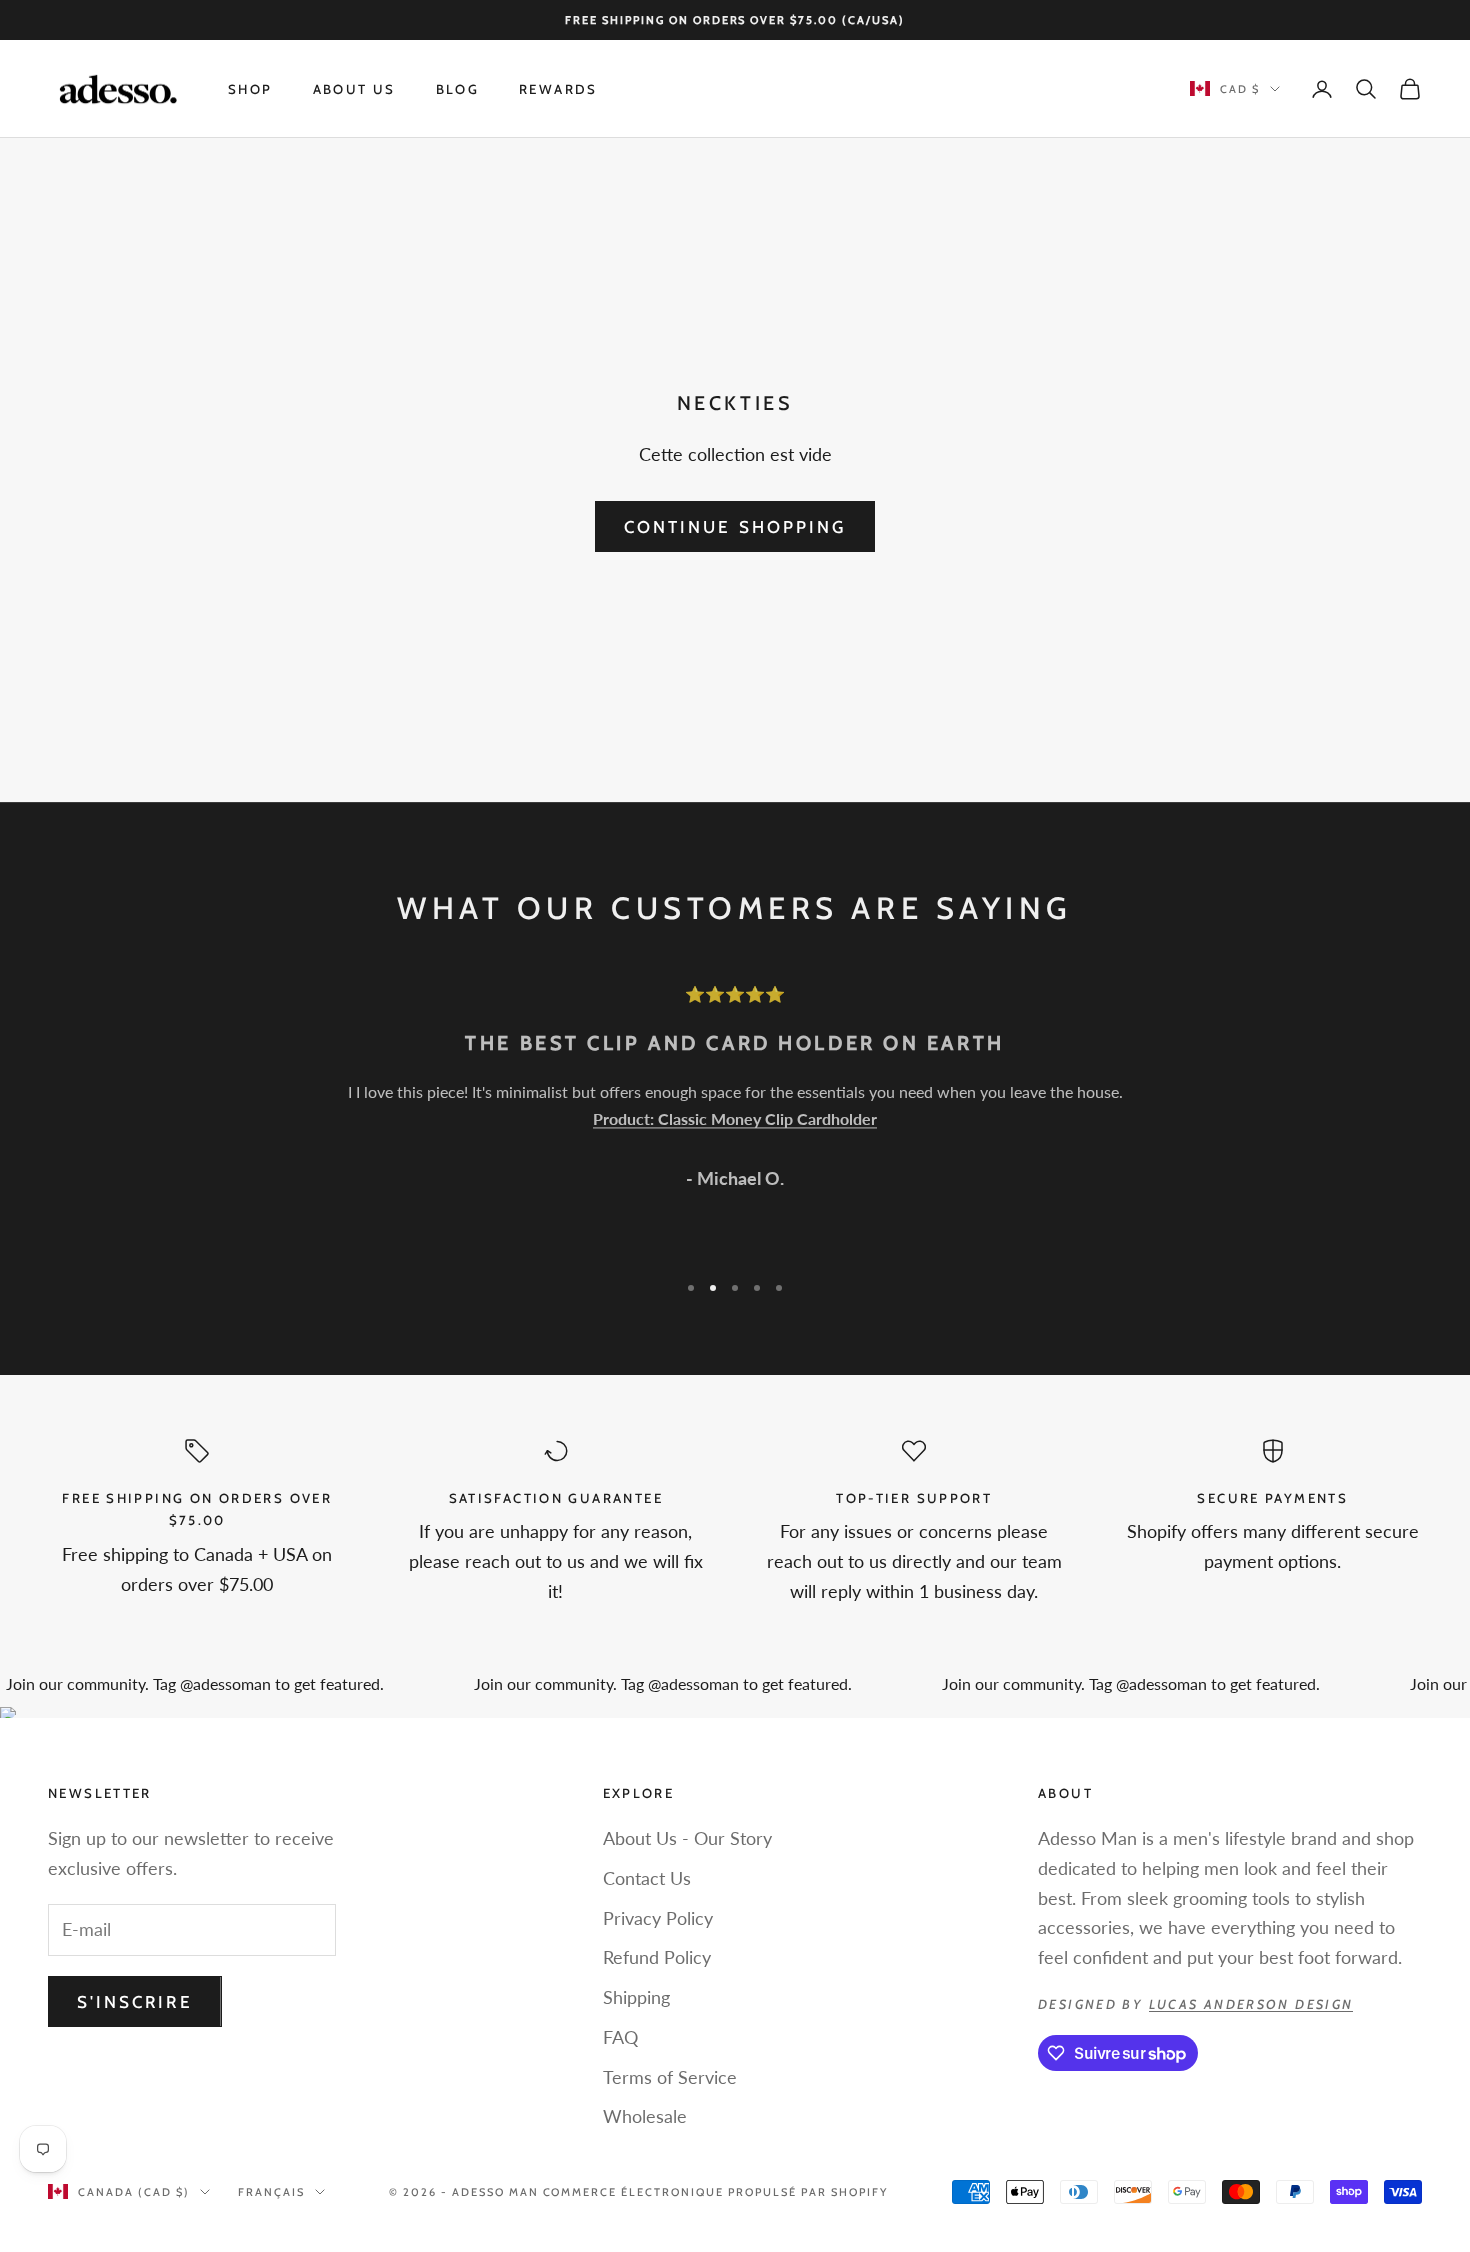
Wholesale (645, 2116)
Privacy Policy (658, 1918)
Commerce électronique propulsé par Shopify (715, 2192)
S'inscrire (135, 2002)
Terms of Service (670, 2077)
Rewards (558, 89)
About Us (354, 89)
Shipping (636, 1997)
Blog (458, 89)
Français (271, 2192)
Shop (250, 89)
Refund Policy (657, 1957)
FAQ (620, 2037)
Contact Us (647, 1878)
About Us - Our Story (687, 1838)
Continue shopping (735, 527)
